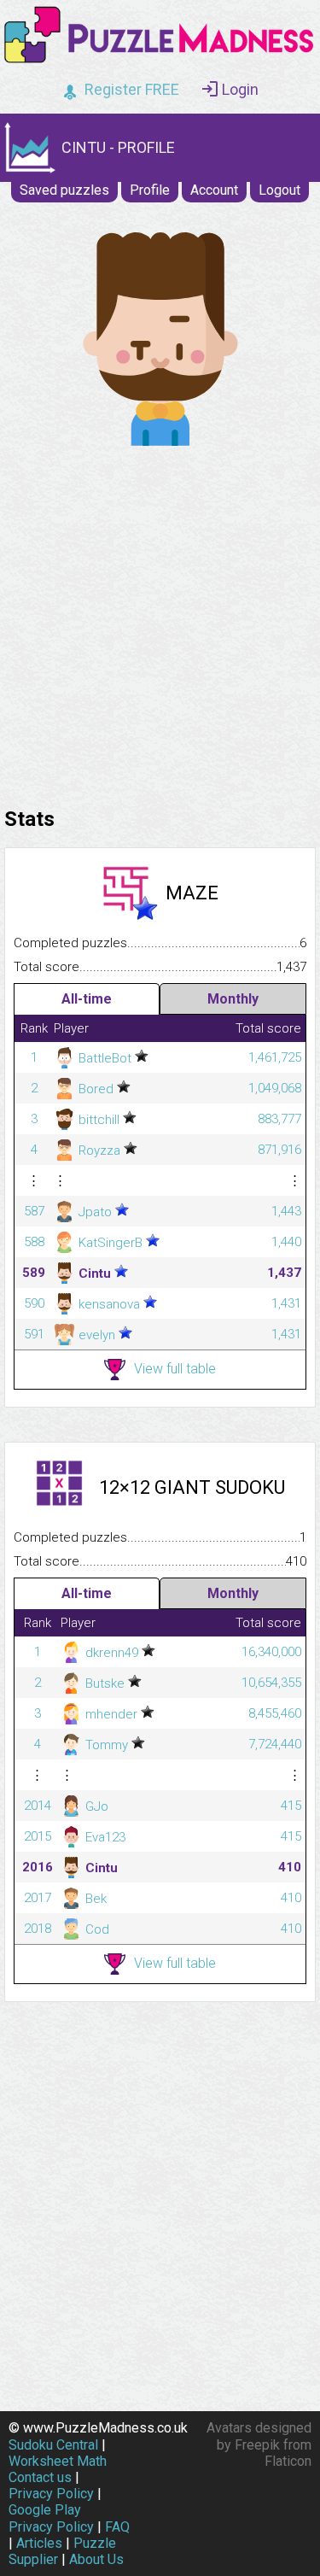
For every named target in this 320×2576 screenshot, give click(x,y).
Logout (279, 190)
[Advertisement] (160, 622)
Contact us (40, 2477)
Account (214, 190)
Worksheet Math (58, 2461)
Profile (150, 190)
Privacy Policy (51, 2494)
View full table (175, 1369)
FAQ (117, 2527)
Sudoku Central (53, 2445)
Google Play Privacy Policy (51, 2518)
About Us (96, 2559)
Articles (39, 2543)
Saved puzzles (64, 190)
